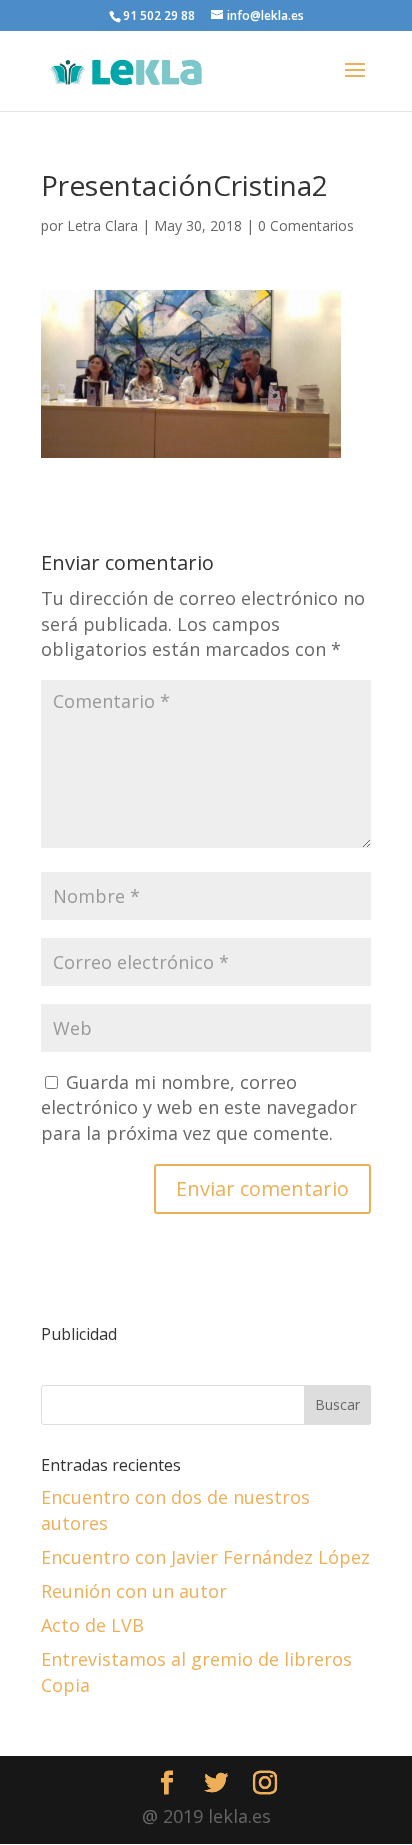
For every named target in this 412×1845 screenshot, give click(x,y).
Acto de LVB (92, 1625)
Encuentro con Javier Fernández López (205, 1557)
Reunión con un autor (134, 1591)
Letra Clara (102, 225)
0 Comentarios (306, 225)
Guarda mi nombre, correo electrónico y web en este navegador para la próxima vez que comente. (199, 1107)
